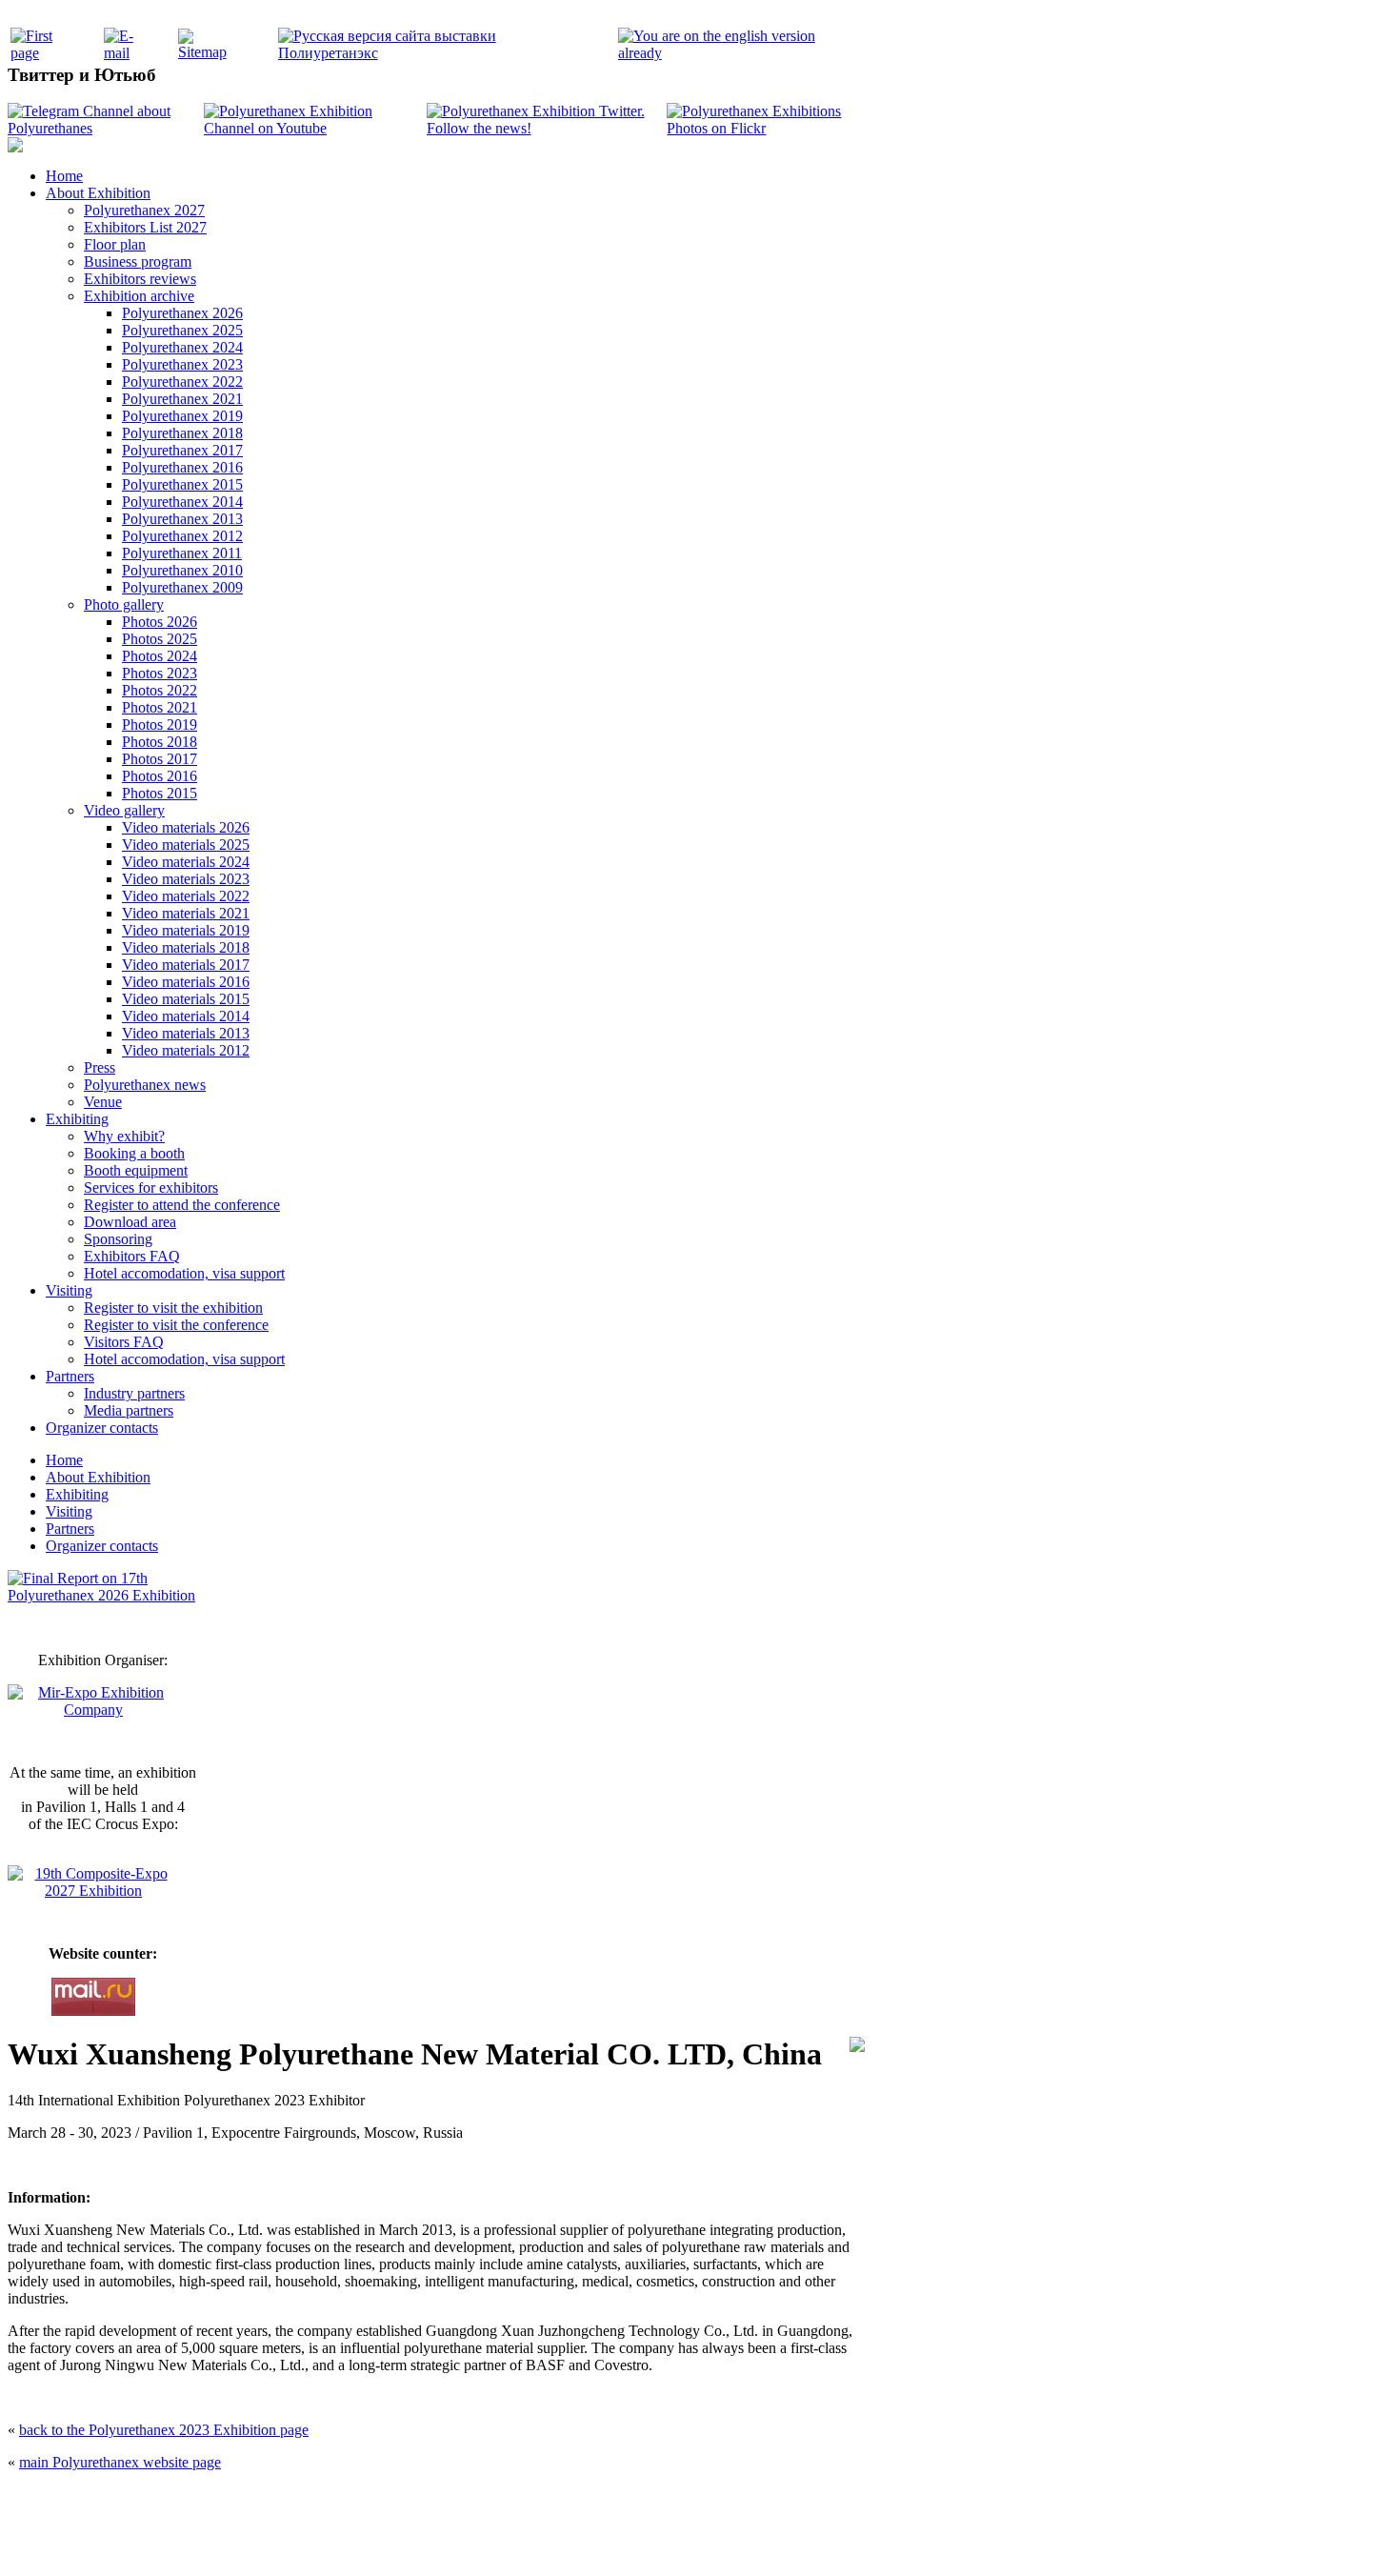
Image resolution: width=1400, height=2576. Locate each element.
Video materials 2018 (186, 947)
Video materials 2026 (186, 827)
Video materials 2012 (186, 1050)
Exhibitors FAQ (132, 1256)
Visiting (69, 1290)
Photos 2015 (160, 793)
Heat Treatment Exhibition (708, 2540)
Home (64, 176)
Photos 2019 (160, 724)
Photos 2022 (160, 690)
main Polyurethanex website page (120, 2462)
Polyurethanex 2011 (182, 553)
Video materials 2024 (186, 862)
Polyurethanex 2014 (182, 502)
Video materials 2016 (186, 982)
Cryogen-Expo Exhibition (600, 2540)
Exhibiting (77, 1119)
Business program (138, 262)
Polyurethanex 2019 (182, 416)
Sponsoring (118, 1239)
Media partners (129, 1410)
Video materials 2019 (186, 930)
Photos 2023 (160, 673)
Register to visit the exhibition (173, 1308)
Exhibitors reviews (140, 279)
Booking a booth (134, 1153)
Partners (70, 1376)
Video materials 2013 (186, 1033)
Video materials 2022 (186, 896)
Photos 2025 (160, 639)
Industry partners (134, 1393)
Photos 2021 (160, 707)
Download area (130, 1222)
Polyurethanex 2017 (182, 450)
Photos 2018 (160, 742)
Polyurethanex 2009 (182, 587)
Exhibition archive (139, 296)
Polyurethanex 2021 (182, 399)
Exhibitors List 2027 (145, 227)
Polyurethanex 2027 (144, 210)
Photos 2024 (160, 656)
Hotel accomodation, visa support (184, 1273)
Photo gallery (124, 604)
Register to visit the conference (176, 1325)
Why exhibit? (124, 1136)
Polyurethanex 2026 (182, 313)
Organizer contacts (102, 1428)
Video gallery (124, 810)
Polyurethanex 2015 (182, 484)
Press (100, 1067)
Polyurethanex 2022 (182, 382)
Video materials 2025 (186, 845)
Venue (103, 1102)
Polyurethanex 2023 (182, 364)
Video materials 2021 (186, 913)
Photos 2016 (160, 776)
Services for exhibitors (151, 1187)
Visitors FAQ (124, 1342)
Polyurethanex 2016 (182, 467)
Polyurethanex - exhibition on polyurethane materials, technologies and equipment (563, 2500)
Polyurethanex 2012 (182, 536)
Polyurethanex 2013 (182, 519)
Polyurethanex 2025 (182, 330)
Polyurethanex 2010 (182, 570)
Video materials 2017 (186, 965)
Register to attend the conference (182, 1205)
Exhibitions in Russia (809, 2540)
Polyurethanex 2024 (182, 347)
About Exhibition (98, 193)
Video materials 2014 (186, 1016)
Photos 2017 (160, 759)
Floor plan (115, 244)
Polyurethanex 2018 (182, 433)
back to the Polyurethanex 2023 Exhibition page (164, 2430)
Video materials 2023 (186, 879)
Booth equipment (136, 1170)
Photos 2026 (160, 622)
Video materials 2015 (186, 999)
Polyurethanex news (145, 1085)
